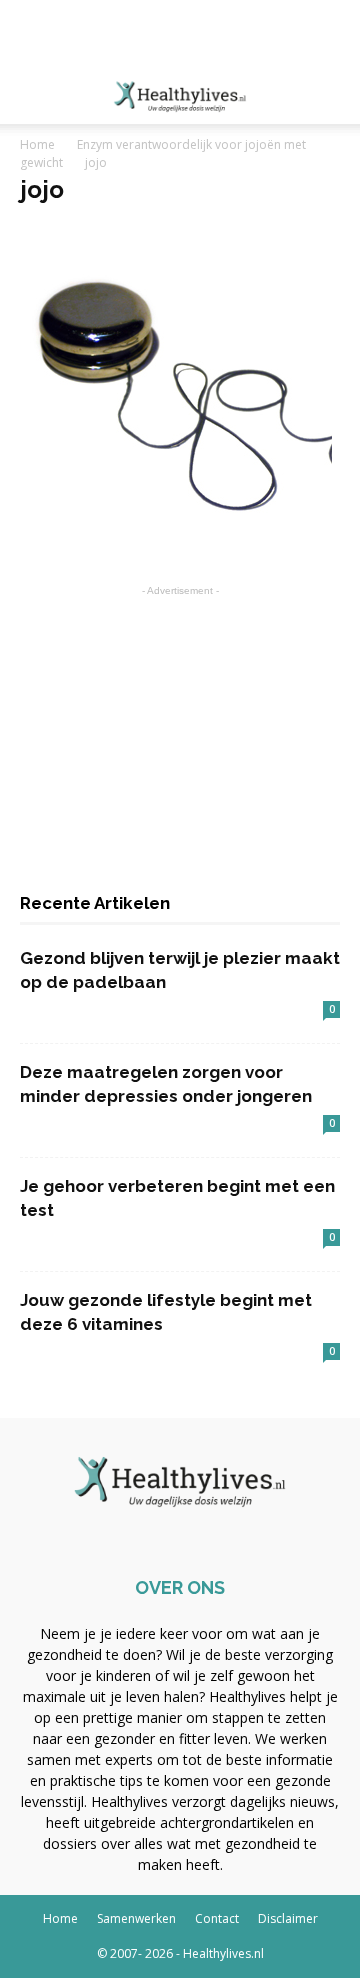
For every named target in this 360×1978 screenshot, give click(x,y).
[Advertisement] (180, 35)
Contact (217, 1918)
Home (37, 144)
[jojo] (176, 532)
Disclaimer (288, 1918)
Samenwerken (136, 1918)
